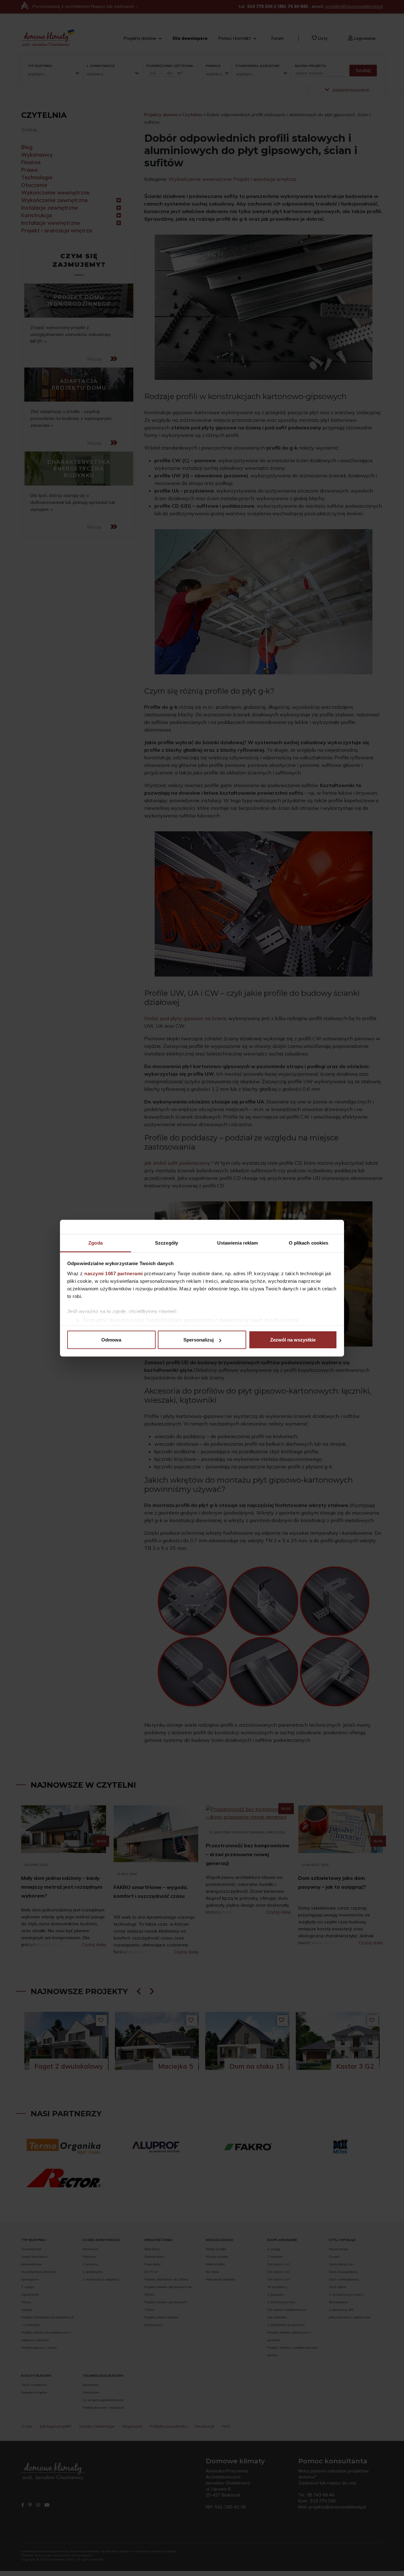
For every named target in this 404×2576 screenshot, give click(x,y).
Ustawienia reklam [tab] (238, 1243)
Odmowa (111, 1340)
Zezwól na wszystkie (293, 1340)
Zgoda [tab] (95, 1243)
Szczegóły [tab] (166, 1243)
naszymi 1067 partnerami (114, 1273)
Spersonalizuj (199, 1340)
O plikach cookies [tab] (309, 1243)
